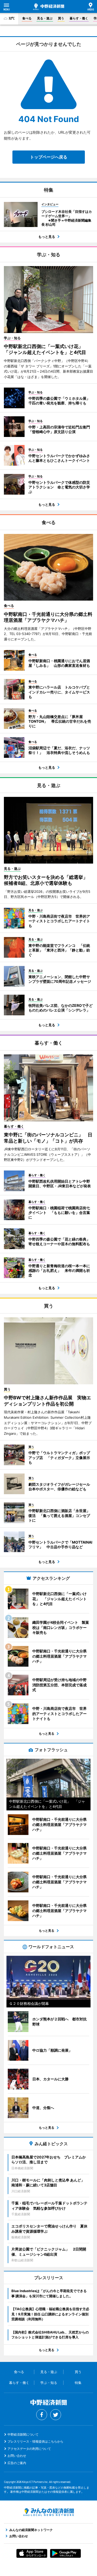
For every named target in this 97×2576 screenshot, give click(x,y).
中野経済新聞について (23, 2434)
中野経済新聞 (49, 7)
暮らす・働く (79, 18)
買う (61, 18)
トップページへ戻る (49, 157)
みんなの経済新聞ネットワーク (49, 2512)
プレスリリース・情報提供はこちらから (35, 2441)
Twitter (56, 2415)
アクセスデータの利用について (29, 2449)
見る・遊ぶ (45, 18)
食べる (27, 18)
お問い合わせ (17, 2456)
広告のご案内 (17, 2463)
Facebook (42, 2415)
